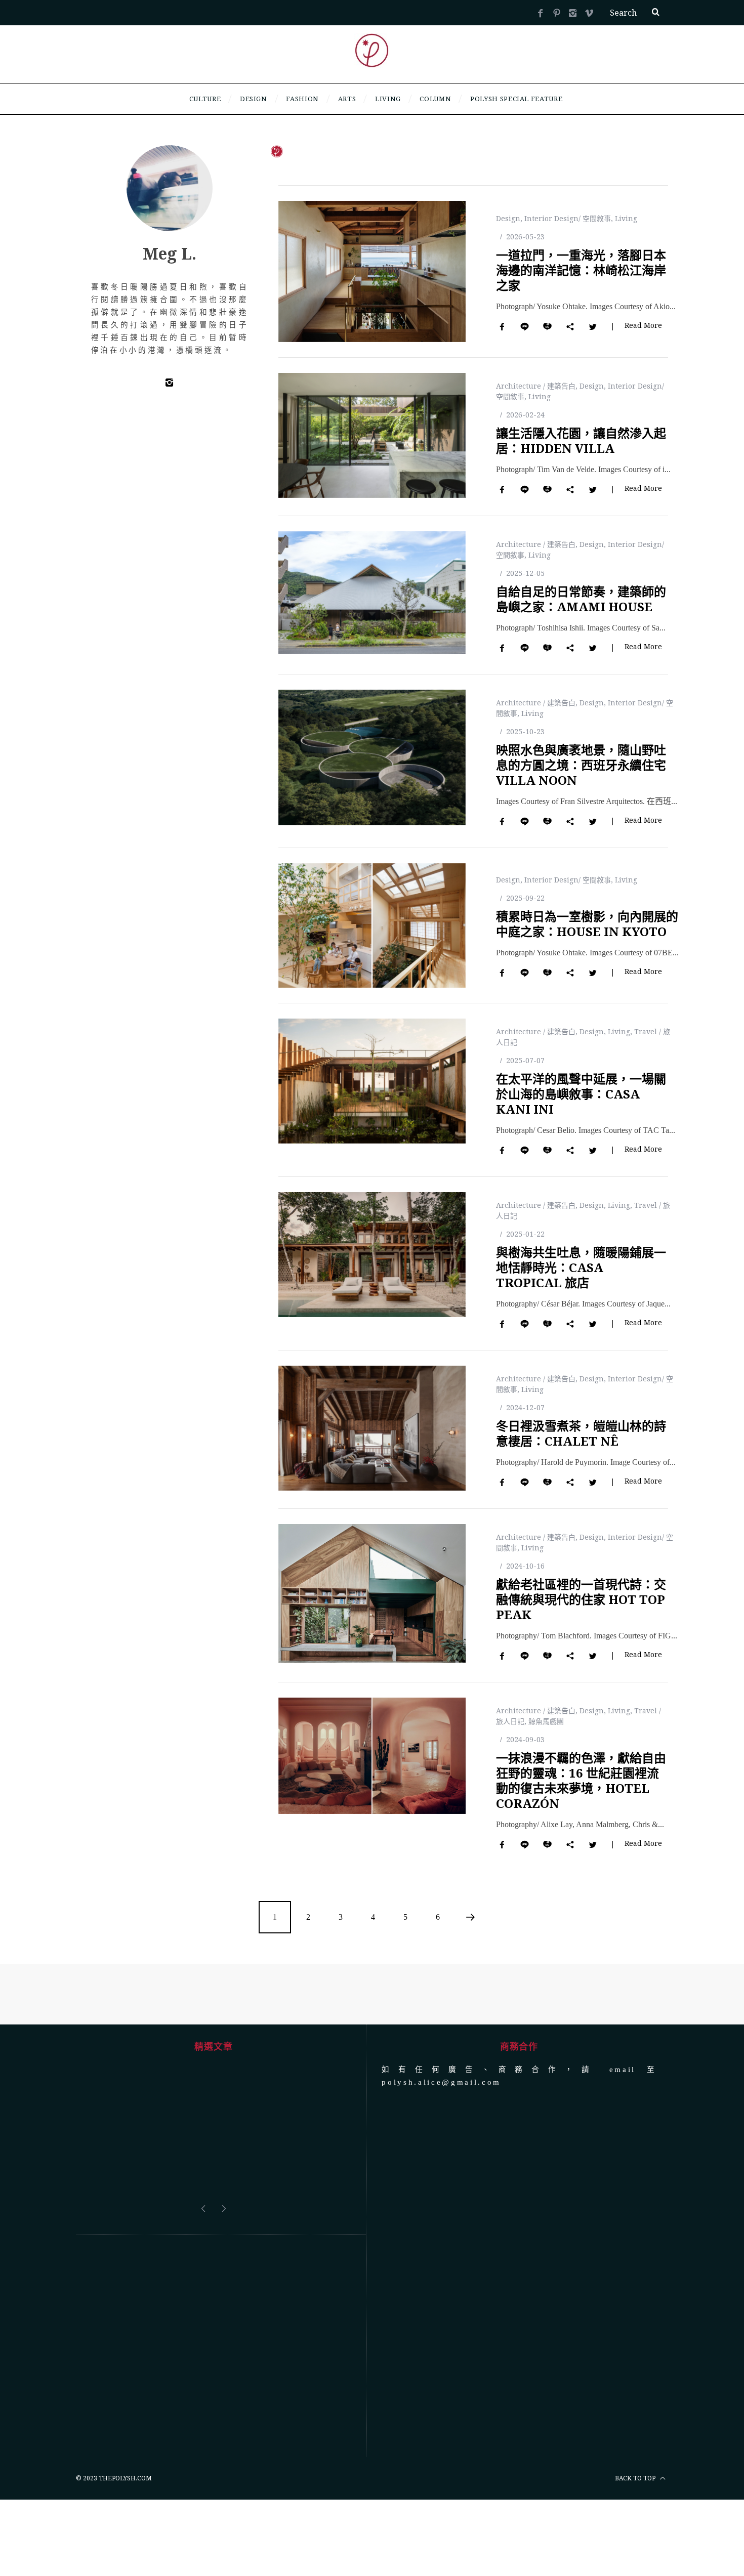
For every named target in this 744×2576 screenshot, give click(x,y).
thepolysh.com (125, 2478)
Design (508, 218)
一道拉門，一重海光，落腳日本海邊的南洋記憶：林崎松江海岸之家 (581, 270)
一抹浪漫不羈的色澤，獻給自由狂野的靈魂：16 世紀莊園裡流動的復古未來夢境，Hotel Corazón (581, 1780)
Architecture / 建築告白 (536, 386)
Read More (643, 326)
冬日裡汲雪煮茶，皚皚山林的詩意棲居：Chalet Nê (581, 1433)
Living (626, 218)
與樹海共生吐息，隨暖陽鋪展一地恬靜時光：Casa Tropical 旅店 (581, 1267)
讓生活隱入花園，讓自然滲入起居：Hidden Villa (581, 440)
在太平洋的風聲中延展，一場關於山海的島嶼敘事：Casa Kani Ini (581, 1094)
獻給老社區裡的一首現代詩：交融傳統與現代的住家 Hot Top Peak (581, 1599)
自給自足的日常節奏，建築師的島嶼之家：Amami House (581, 599)
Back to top (636, 2478)
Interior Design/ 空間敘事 (568, 218)
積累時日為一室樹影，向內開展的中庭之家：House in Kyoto (587, 924)
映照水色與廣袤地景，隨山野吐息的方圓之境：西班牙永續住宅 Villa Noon (581, 765)
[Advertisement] (213, 2346)
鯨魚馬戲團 (546, 1721)
